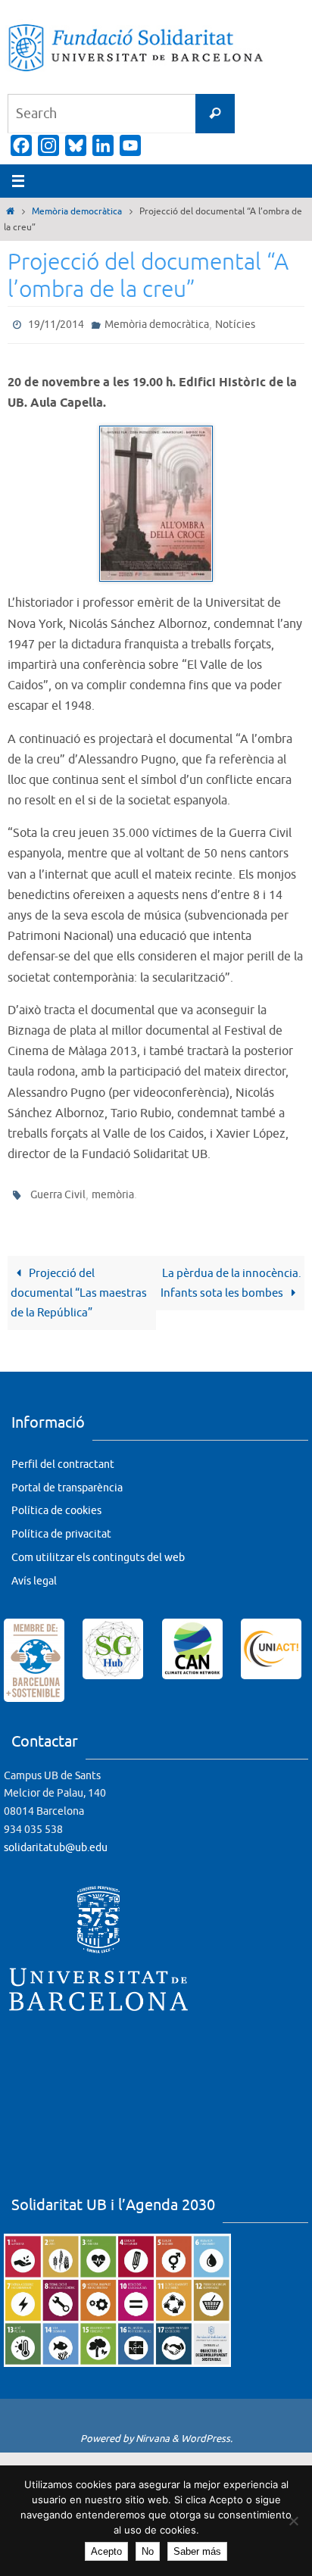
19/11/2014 (56, 323)
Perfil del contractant (63, 1458)
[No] (293, 2521)
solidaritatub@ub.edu (56, 1841)
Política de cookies (56, 1504)
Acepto (106, 2551)
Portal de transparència (67, 1480)
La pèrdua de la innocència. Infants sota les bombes (231, 1276)
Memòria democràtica (77, 211)
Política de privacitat (61, 1527)
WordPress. (207, 2432)
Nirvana (153, 2432)
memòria (113, 1190)
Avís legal (34, 1574)
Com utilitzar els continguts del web (98, 1551)
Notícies (235, 323)
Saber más (197, 2551)
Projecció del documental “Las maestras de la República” (79, 1286)
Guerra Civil (58, 1190)
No (148, 2551)
